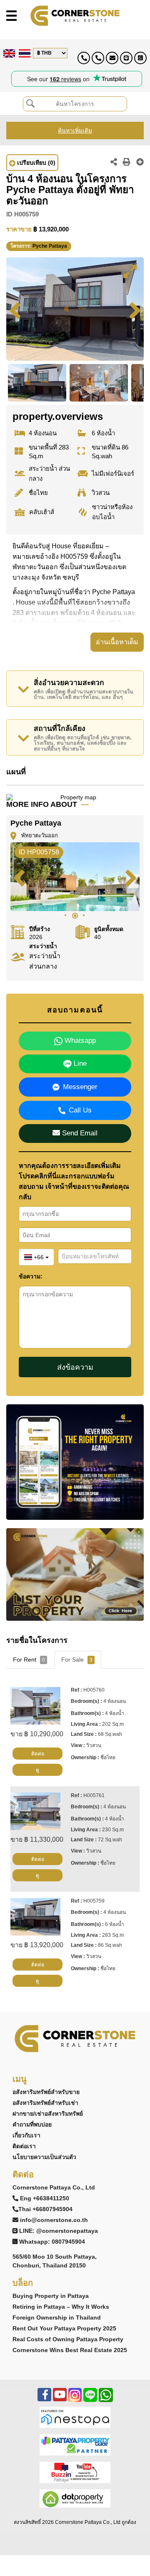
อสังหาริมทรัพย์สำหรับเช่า (45, 2103)
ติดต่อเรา (24, 2146)
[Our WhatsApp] (106, 2399)
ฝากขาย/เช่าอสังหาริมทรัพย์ (48, 2114)
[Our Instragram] (75, 2399)
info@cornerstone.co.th (54, 2220)
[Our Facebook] (44, 2399)
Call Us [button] (80, 1110)
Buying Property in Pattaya (51, 2296)
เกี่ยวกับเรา (26, 2135)
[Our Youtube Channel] (60, 2399)
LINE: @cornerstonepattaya (59, 2231)
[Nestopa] (75, 2417)
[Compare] (140, 163)
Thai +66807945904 (45, 2209)
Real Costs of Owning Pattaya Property (68, 2339)
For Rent (29, 1660)
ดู (37, 1770)
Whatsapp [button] (79, 1041)
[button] (130, 271)
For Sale (77, 1660)
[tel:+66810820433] (98, 58)
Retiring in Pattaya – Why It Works (61, 2307)
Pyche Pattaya (50, 246)
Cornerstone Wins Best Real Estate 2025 (70, 2350)
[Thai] (24, 53)
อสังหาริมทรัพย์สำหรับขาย (46, 2092)
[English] (8, 53)
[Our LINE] (90, 2399)
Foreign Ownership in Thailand (57, 2317)
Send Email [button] (79, 1133)
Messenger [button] (80, 1087)
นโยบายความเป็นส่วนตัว (44, 2157)
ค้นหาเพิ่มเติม (75, 131)
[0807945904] (140, 58)
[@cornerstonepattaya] (126, 58)
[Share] (114, 163)
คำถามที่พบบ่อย (32, 2124)
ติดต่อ (38, 1754)
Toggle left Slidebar (11, 16)
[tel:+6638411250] (84, 58)
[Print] (127, 163)
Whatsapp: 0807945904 (52, 2242)
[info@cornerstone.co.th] (112, 58)
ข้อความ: (31, 1276)
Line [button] (79, 1063)
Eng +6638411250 (45, 2198)
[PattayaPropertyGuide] (75, 2444)
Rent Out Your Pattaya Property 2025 (64, 2328)
